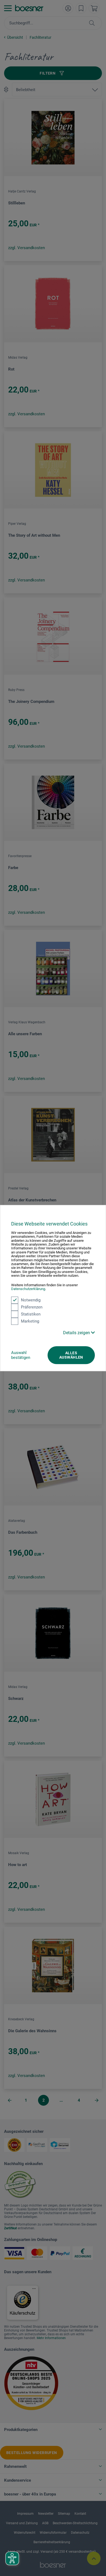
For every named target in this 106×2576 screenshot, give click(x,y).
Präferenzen (32, 1307)
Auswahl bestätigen (21, 1355)
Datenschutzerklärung (28, 1289)
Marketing (30, 1321)
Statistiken (31, 1314)
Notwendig (31, 1300)
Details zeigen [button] (77, 1333)
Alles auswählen (71, 1355)
